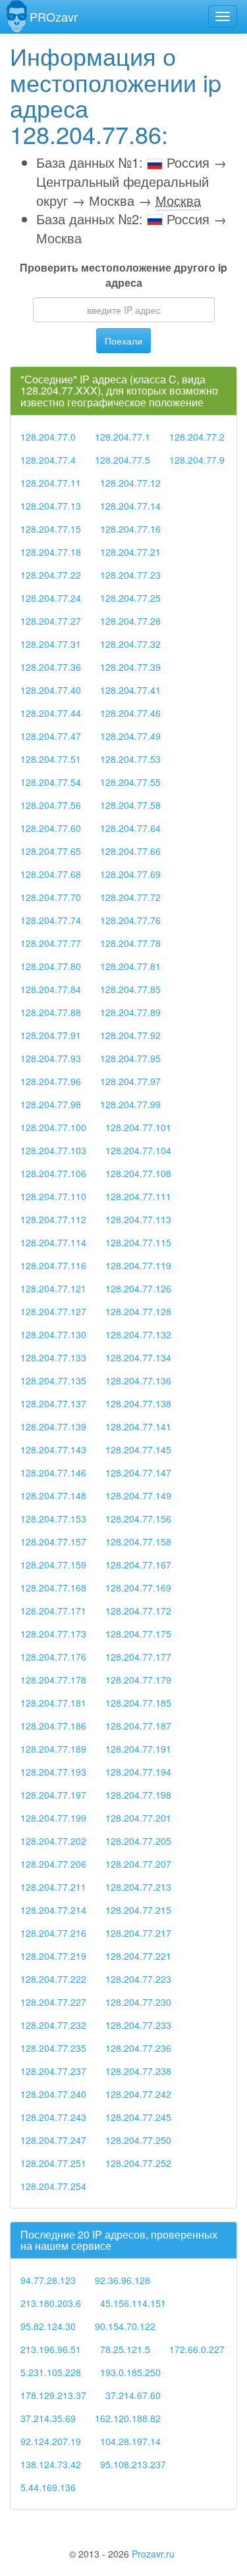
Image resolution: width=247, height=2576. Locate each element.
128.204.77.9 (197, 460)
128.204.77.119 (138, 1265)
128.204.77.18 (51, 552)
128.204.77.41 (130, 690)
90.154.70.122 (125, 2326)
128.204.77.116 (53, 1265)
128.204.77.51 (51, 759)
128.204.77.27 (51, 621)
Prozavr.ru (153, 2554)
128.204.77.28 (130, 621)
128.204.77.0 (48, 437)
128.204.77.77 (51, 943)
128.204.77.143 (53, 1449)
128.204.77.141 (138, 1426)
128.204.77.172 (138, 1611)
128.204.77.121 (53, 1288)
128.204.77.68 (51, 874)
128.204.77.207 (138, 1864)
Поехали (123, 341)
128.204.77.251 (53, 2163)
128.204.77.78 (130, 943)
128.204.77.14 (130, 506)
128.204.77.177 (138, 1657)
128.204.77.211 (53, 1887)
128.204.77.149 (138, 1495)
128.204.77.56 (51, 805)
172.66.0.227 (197, 2349)
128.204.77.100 (53, 1127)
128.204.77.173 (53, 1634)
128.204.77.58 (130, 805)
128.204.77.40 (51, 690)
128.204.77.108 (138, 1173)
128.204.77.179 (138, 1680)
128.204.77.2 (197, 437)
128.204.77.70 (51, 897)
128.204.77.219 (53, 1956)
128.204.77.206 (53, 1864)
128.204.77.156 (138, 1519)
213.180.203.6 (51, 2303)
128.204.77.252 (138, 2163)
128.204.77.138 (138, 1403)
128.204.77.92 (130, 1035)
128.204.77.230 (138, 2002)
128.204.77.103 (53, 1150)
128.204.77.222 (53, 1979)
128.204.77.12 (130, 483)
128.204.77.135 (53, 1380)
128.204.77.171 (53, 1611)
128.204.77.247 (53, 2140)
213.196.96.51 (51, 2349)
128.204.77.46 (130, 713)
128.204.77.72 (130, 897)
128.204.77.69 (130, 874)
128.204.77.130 (53, 1334)
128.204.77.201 (138, 1818)
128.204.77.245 (138, 2117)
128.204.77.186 (53, 1726)
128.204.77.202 (53, 1841)
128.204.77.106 (53, 1173)
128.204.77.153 (53, 1519)
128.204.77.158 (138, 1542)
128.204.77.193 (53, 1772)
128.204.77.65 (51, 851)
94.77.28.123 (48, 2280)
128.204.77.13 (51, 506)
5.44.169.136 (48, 2487)
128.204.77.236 (138, 2048)
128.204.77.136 (138, 1380)
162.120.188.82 (128, 2418)
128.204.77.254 (53, 2186)
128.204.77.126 (138, 1288)
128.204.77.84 (51, 989)
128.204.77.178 (53, 1680)
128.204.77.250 (138, 2140)
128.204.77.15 (51, 529)
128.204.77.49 (130, 736)
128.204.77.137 (53, 1403)
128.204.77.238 (138, 2071)
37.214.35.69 (48, 2418)
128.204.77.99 (130, 1104)
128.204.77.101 (138, 1127)
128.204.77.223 (138, 1979)
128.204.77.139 (53, 1426)
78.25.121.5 (125, 2349)
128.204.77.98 (51, 1104)
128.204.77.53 (130, 759)
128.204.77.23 (130, 575)
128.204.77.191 (138, 1749)
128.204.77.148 (53, 1495)
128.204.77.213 (138, 1887)
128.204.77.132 (138, 1334)
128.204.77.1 (123, 437)
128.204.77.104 (138, 1150)
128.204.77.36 (51, 667)
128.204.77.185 (138, 1703)
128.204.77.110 (53, 1196)
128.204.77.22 (51, 575)
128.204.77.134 (138, 1357)
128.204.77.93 (51, 1058)
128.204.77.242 (138, 2094)
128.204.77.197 (53, 1795)
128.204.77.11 (51, 483)
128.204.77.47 (51, 736)
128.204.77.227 (53, 2002)
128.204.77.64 (130, 828)
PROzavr (54, 16)
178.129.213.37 (53, 2395)
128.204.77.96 (51, 1081)
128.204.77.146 (53, 1472)
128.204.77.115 (138, 1242)
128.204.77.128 (138, 1311)
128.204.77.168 (53, 1588)
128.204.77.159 (53, 1565)
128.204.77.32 (130, 644)
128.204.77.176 (53, 1657)
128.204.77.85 (130, 989)
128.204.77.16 (130, 529)
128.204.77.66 (130, 851)
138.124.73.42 (51, 2464)
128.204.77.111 (138, 1196)
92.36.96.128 (123, 2280)
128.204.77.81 (130, 966)
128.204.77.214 (53, 1910)
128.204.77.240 (53, 2094)
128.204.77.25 (130, 598)
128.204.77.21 (130, 552)
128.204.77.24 (51, 598)
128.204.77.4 (48, 460)
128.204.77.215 (138, 1910)
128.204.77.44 (51, 713)
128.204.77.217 (138, 1933)
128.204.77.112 (53, 1219)
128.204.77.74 (51, 920)
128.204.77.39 (130, 667)
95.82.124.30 (48, 2326)
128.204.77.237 (53, 2071)
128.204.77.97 (130, 1081)
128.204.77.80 (51, 966)
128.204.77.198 (138, 1795)
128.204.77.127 (53, 1311)
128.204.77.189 (53, 1749)
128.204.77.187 (138, 1726)
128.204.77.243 (53, 2117)
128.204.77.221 (138, 1956)
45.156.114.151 (133, 2303)
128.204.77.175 (138, 1634)
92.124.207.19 (51, 2441)
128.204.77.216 (53, 1933)
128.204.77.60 (51, 828)
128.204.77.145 (138, 1449)
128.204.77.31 (51, 644)
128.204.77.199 (53, 1818)
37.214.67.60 (133, 2395)
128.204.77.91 (51, 1035)
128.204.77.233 (138, 2025)
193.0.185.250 (130, 2372)
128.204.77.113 (138, 1219)
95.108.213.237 (133, 2464)
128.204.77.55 (130, 782)
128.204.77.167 (138, 1565)
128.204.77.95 (130, 1058)
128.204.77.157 (53, 1542)
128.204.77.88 (51, 1012)
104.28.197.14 (130, 2441)
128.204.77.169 (138, 1588)
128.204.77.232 (53, 2025)
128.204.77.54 (51, 782)
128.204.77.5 (123, 460)
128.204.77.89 (130, 1012)
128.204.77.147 (138, 1472)
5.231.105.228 (51, 2372)
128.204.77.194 (138, 1772)
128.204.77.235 (53, 2048)
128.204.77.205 (138, 1841)
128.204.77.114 (53, 1242)
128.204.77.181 (53, 1703)
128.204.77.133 (53, 1357)
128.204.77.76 (130, 920)
